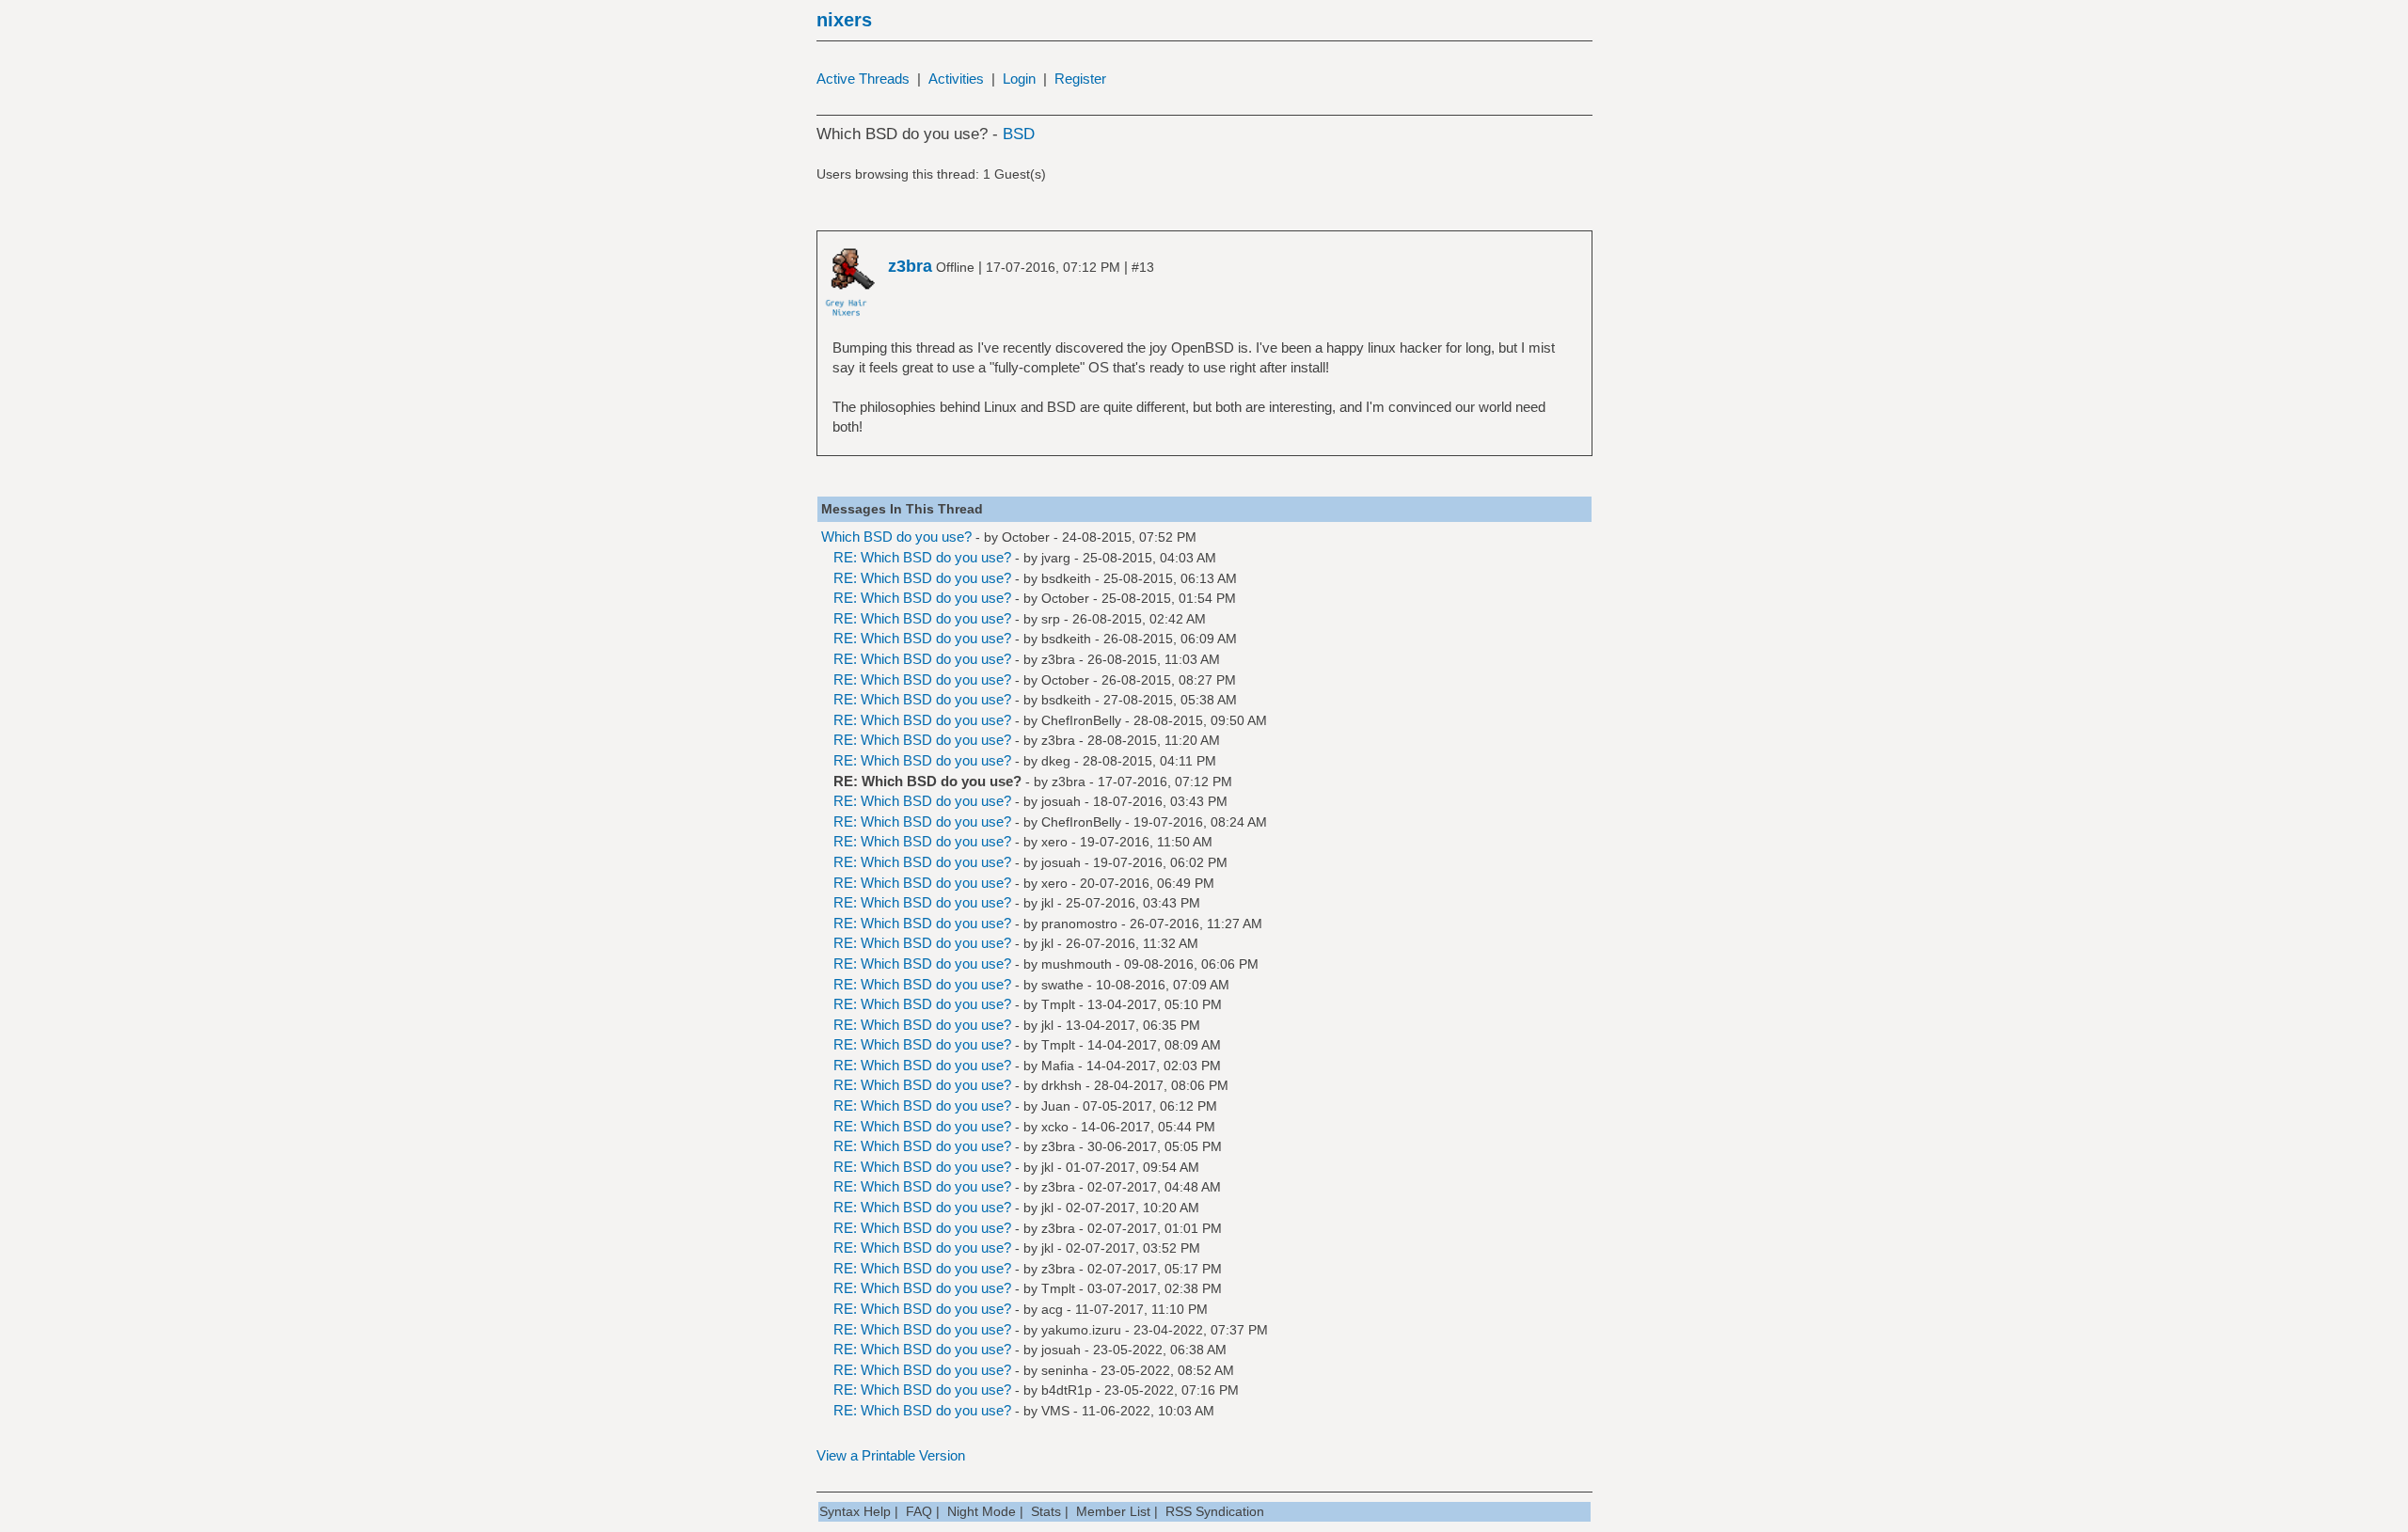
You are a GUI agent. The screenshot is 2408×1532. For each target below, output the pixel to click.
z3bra (1058, 659)
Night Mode (982, 1511)
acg (1052, 1309)
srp (1051, 619)
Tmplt (1058, 1004)
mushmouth (1077, 964)
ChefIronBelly (1081, 720)
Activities (956, 79)
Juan (1056, 1106)
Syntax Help (855, 1511)
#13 (1143, 267)
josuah (1061, 801)
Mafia (1058, 1066)
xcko (1055, 1127)
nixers (844, 20)
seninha (1065, 1370)
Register (1080, 79)
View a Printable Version (891, 1455)
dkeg (1056, 761)
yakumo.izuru (1081, 1330)
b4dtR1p (1067, 1390)
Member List (1113, 1511)
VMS (1055, 1411)
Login (1019, 79)
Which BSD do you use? (896, 537)
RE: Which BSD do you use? (922, 557)
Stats (1046, 1511)
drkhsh (1061, 1085)
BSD (1019, 134)
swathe (1062, 985)
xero (1054, 842)
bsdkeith (1066, 578)
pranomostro (1079, 924)
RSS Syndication (1215, 1511)
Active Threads (863, 79)
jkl (1047, 903)
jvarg (1056, 558)
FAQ (919, 1511)
